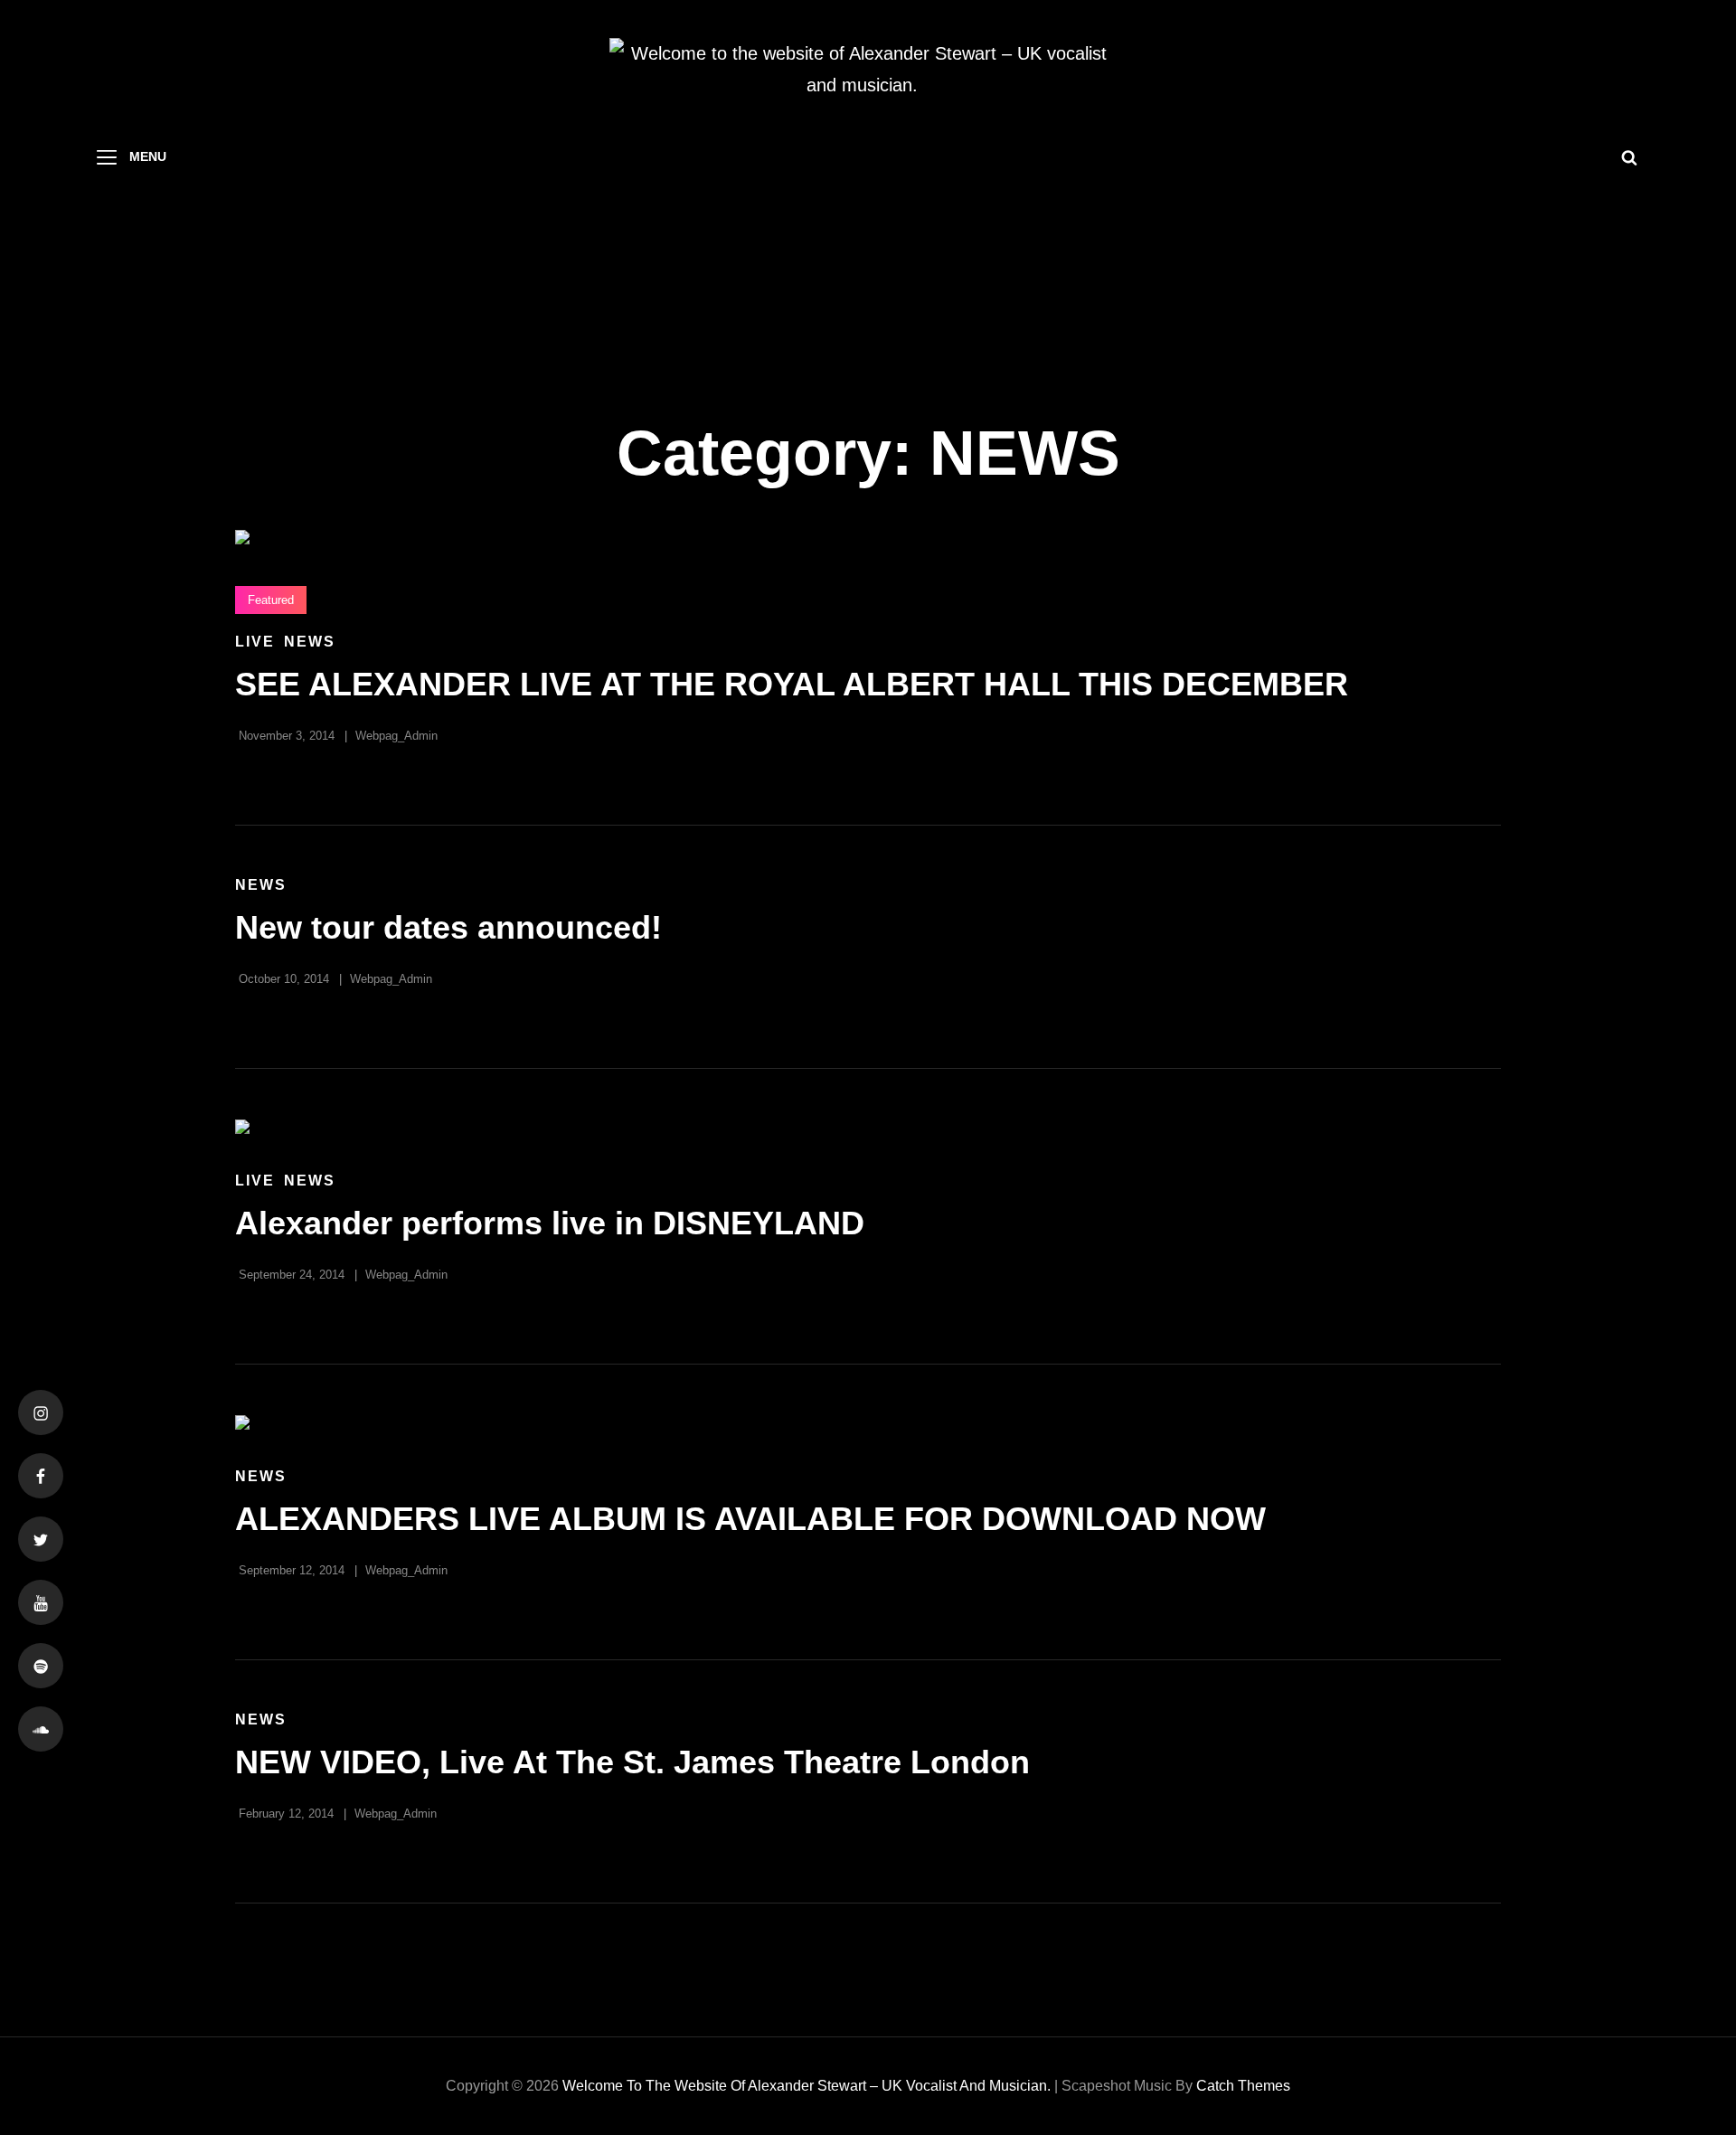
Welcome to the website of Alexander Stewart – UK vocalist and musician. (807, 2086)
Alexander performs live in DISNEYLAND (550, 1223)
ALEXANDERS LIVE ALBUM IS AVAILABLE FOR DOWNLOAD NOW (750, 1519)
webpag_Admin (396, 736)
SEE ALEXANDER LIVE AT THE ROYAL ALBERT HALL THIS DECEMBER (792, 684)
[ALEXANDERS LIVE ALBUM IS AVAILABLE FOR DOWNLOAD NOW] (868, 1422)
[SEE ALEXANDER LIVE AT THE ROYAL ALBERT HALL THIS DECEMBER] (868, 537)
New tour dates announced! (448, 927)
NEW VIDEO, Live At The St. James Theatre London (632, 1762)
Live (255, 642)
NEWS (310, 642)
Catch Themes (1243, 2086)
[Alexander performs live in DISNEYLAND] (868, 1127)
